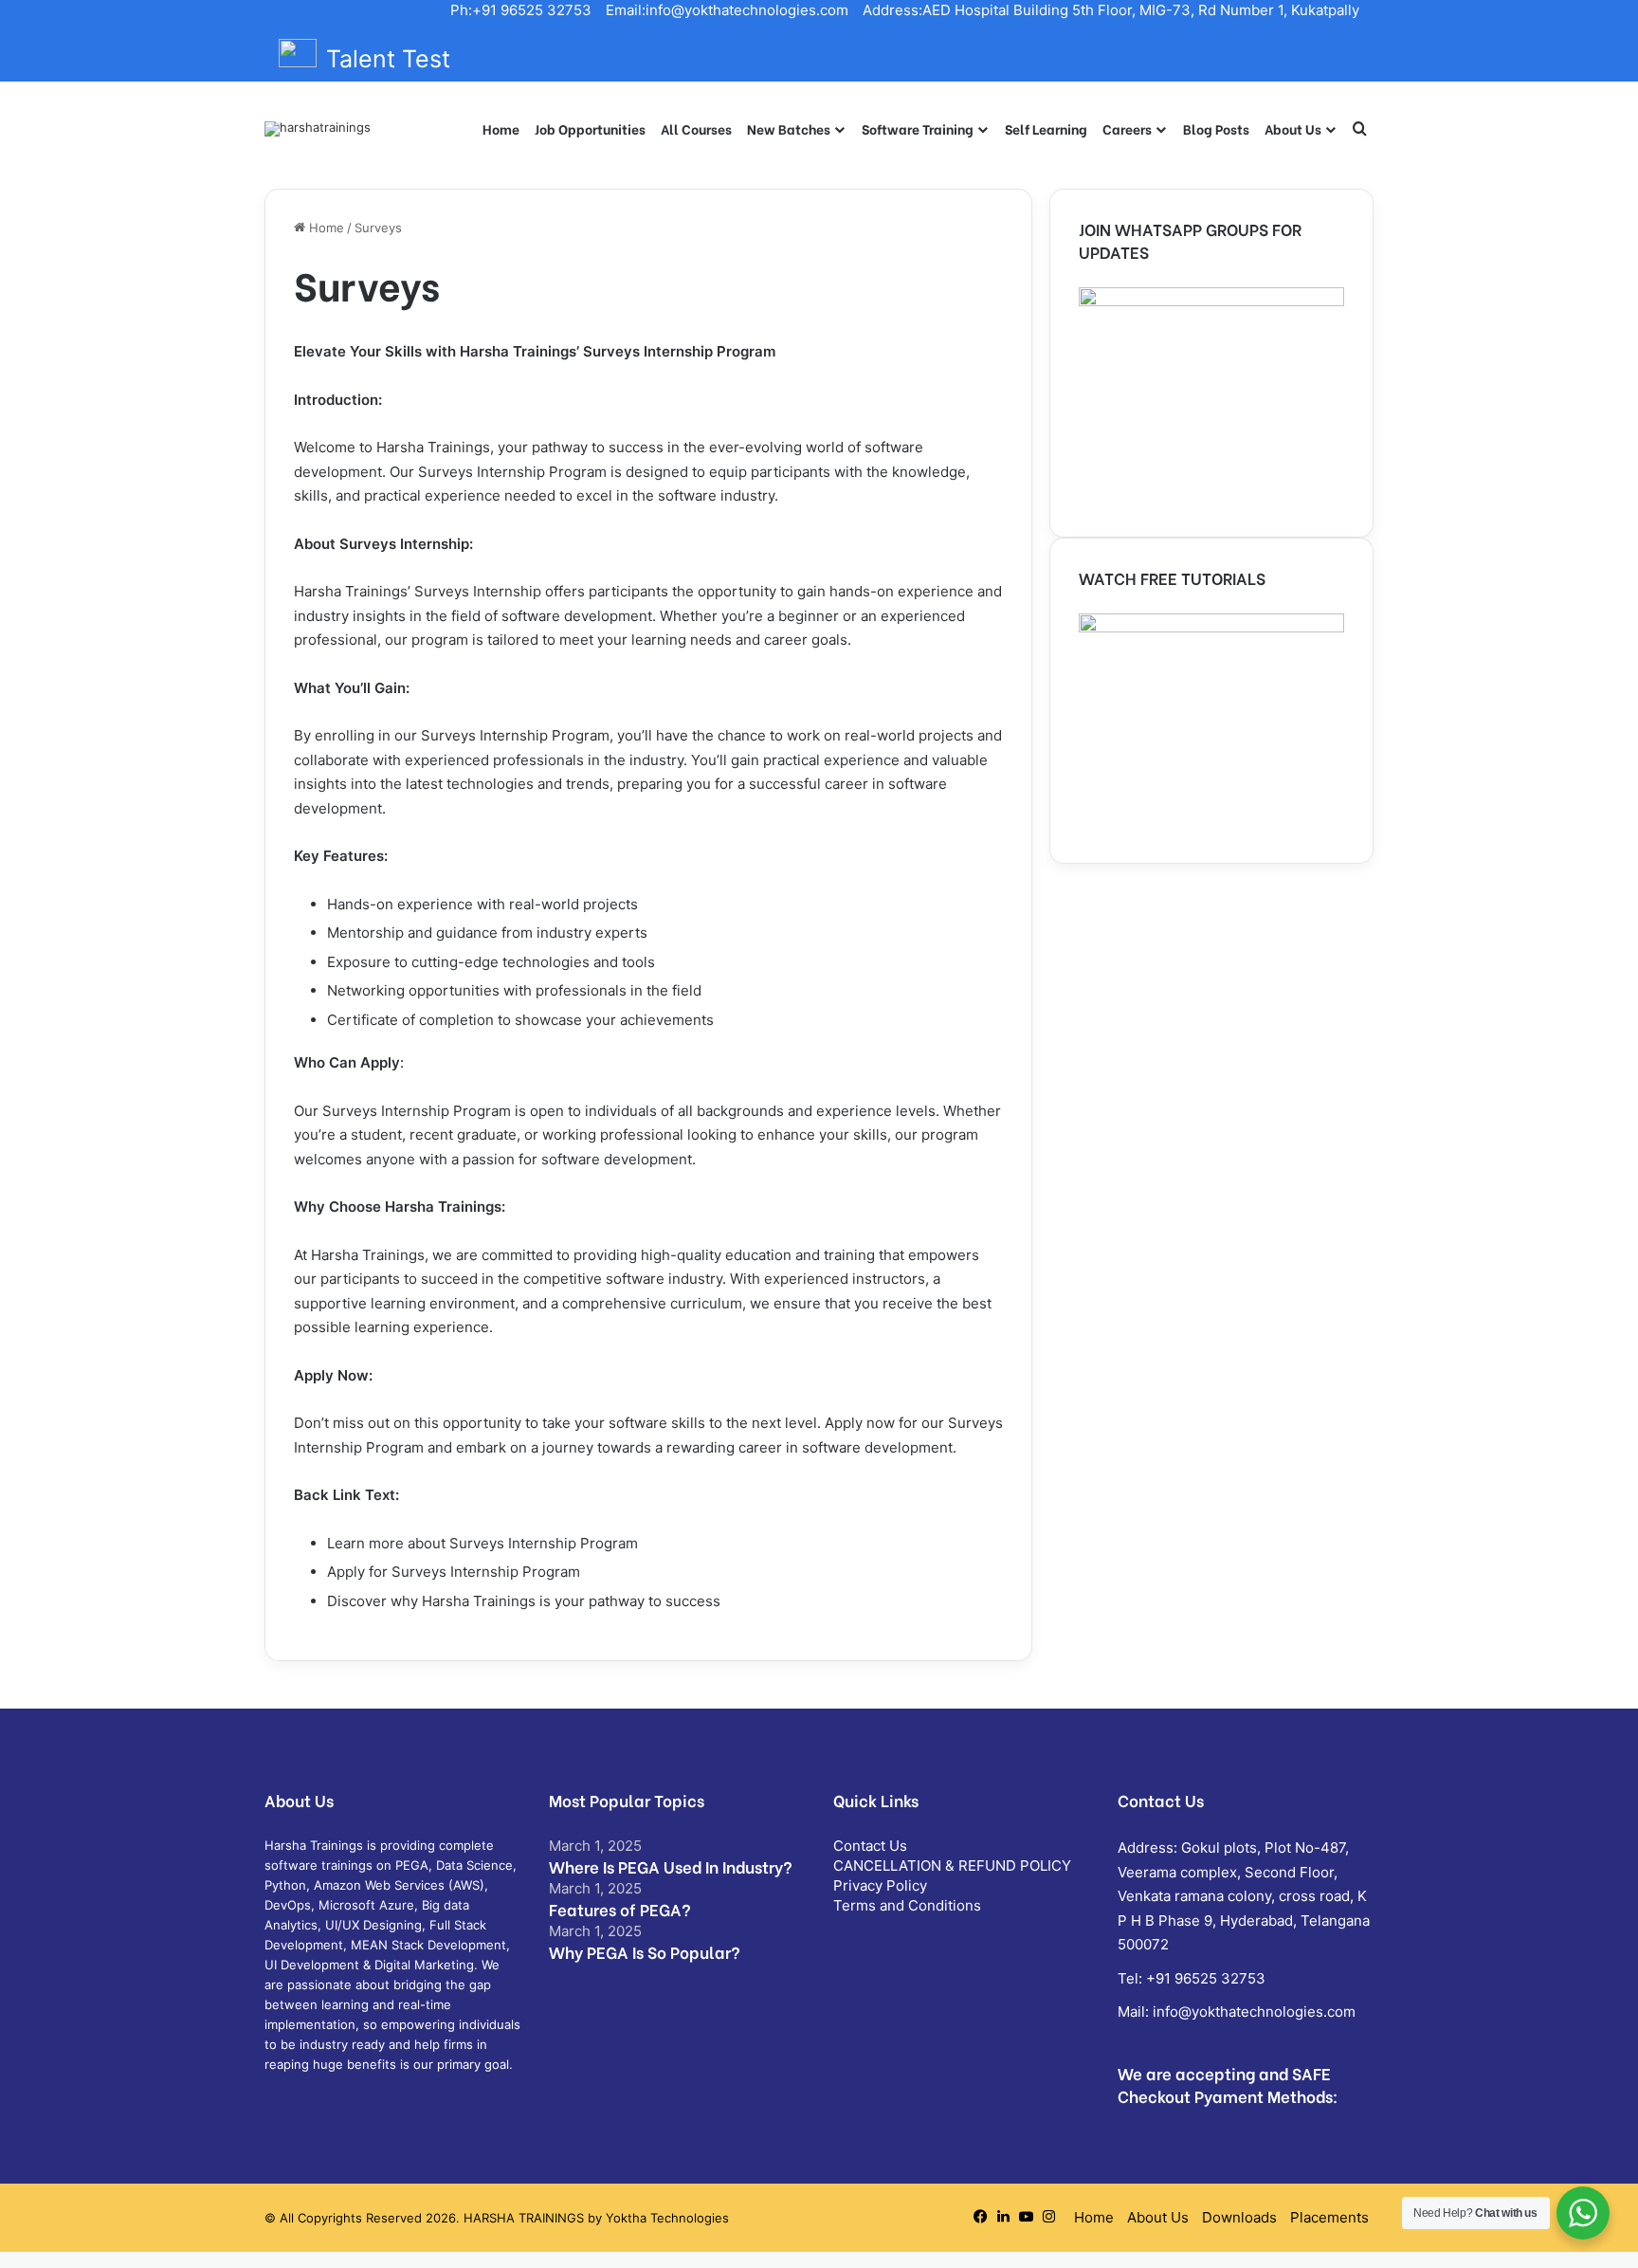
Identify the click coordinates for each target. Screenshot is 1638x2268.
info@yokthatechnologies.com (1254, 2012)
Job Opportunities (590, 128)
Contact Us (870, 1846)
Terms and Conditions (907, 1905)
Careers (1127, 128)
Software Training (918, 128)
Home (501, 128)
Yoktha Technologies (667, 2218)
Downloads (1239, 2217)
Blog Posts (1216, 128)
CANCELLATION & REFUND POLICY (952, 1866)
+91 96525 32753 (1206, 1978)
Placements (1329, 2217)
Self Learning (1046, 128)
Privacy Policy (880, 1885)
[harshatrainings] (318, 129)
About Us (1293, 128)
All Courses (696, 128)
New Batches (789, 128)
